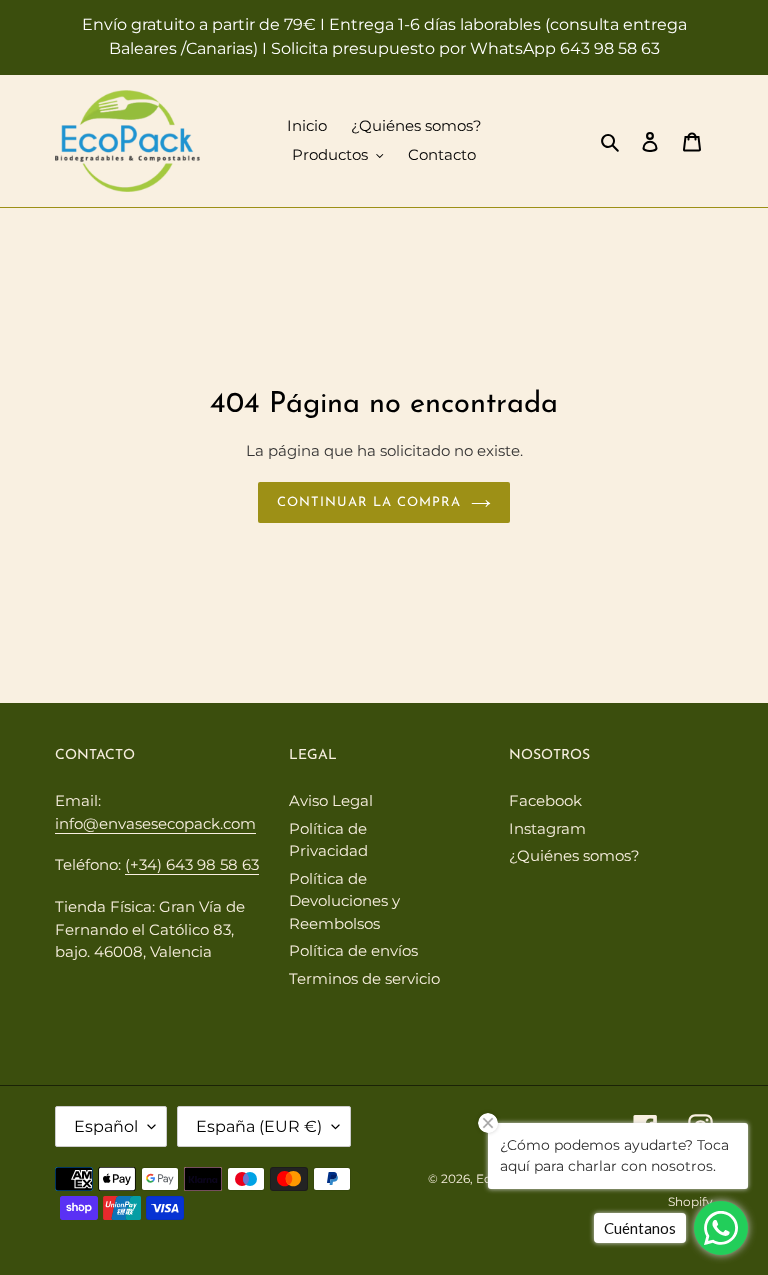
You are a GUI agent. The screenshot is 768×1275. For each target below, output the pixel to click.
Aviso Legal (331, 800)
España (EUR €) (259, 1126)
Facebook (545, 800)
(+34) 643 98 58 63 (192, 864)
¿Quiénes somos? (574, 855)
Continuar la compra (369, 502)
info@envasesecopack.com (155, 823)
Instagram (547, 828)
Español (106, 1126)
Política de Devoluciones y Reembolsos (344, 901)
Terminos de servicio (364, 978)
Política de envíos (353, 950)
